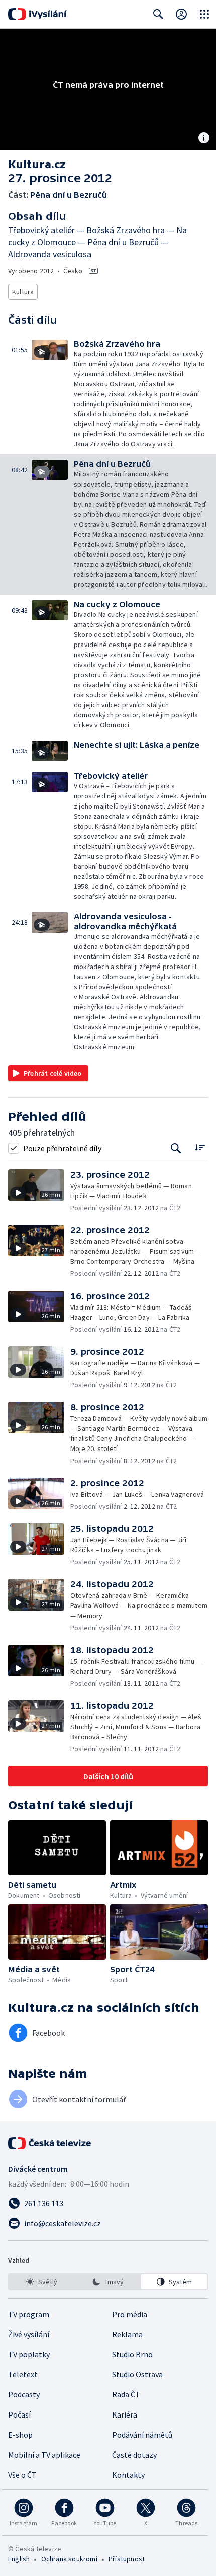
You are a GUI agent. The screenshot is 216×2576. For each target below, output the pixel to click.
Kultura (23, 292)
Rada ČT (126, 2394)
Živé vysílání (29, 2334)
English (19, 2559)
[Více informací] (204, 139)
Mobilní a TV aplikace (44, 2455)
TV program (29, 2314)
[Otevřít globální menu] (204, 14)
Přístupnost (127, 2559)
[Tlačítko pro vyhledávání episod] (176, 1148)
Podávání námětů (142, 2435)
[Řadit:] (200, 1147)
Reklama (127, 2334)
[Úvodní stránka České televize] (50, 2143)
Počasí (19, 2414)
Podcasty (24, 2394)
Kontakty (128, 2475)
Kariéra (125, 2414)
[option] (42, 2282)
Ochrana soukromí (69, 2559)
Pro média (130, 2314)
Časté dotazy (134, 2455)
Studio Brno (132, 2354)
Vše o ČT (22, 2475)
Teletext (23, 2374)
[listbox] (108, 2282)
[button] (53, 394)
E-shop (20, 2435)
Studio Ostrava (137, 2374)
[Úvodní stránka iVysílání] (37, 14)
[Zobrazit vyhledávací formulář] (158, 14)
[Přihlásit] (181, 14)
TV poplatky (29, 2354)
